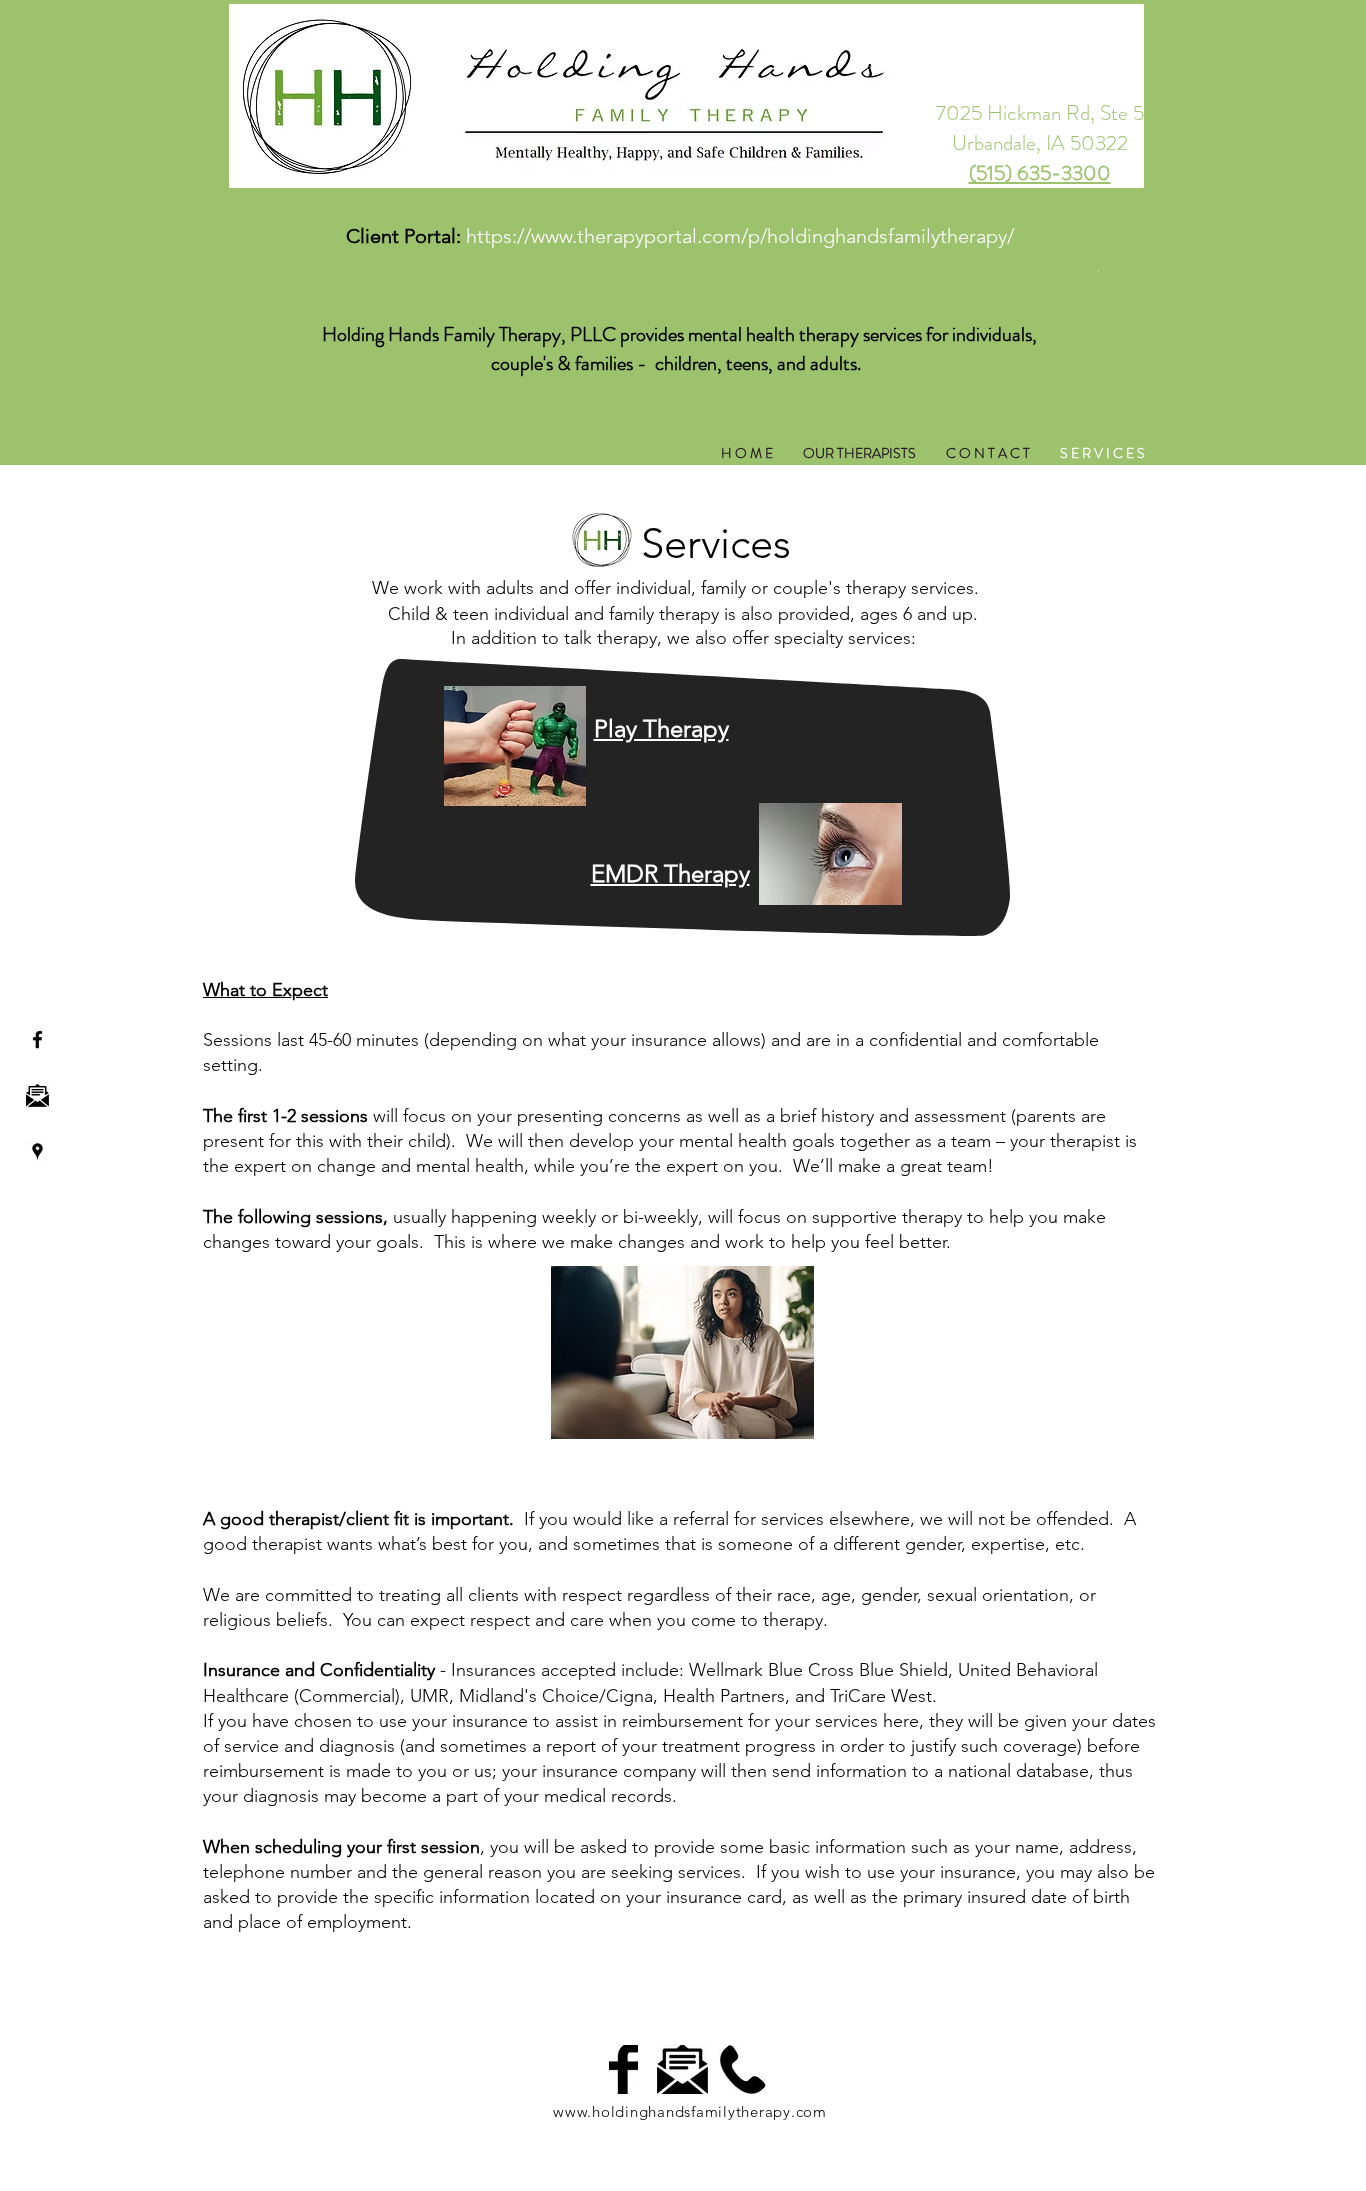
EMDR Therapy (670, 873)
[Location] (37, 1151)
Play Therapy (661, 728)
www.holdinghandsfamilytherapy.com (690, 2111)
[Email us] (37, 1095)
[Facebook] (37, 1039)
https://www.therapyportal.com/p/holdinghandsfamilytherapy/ (740, 236)
